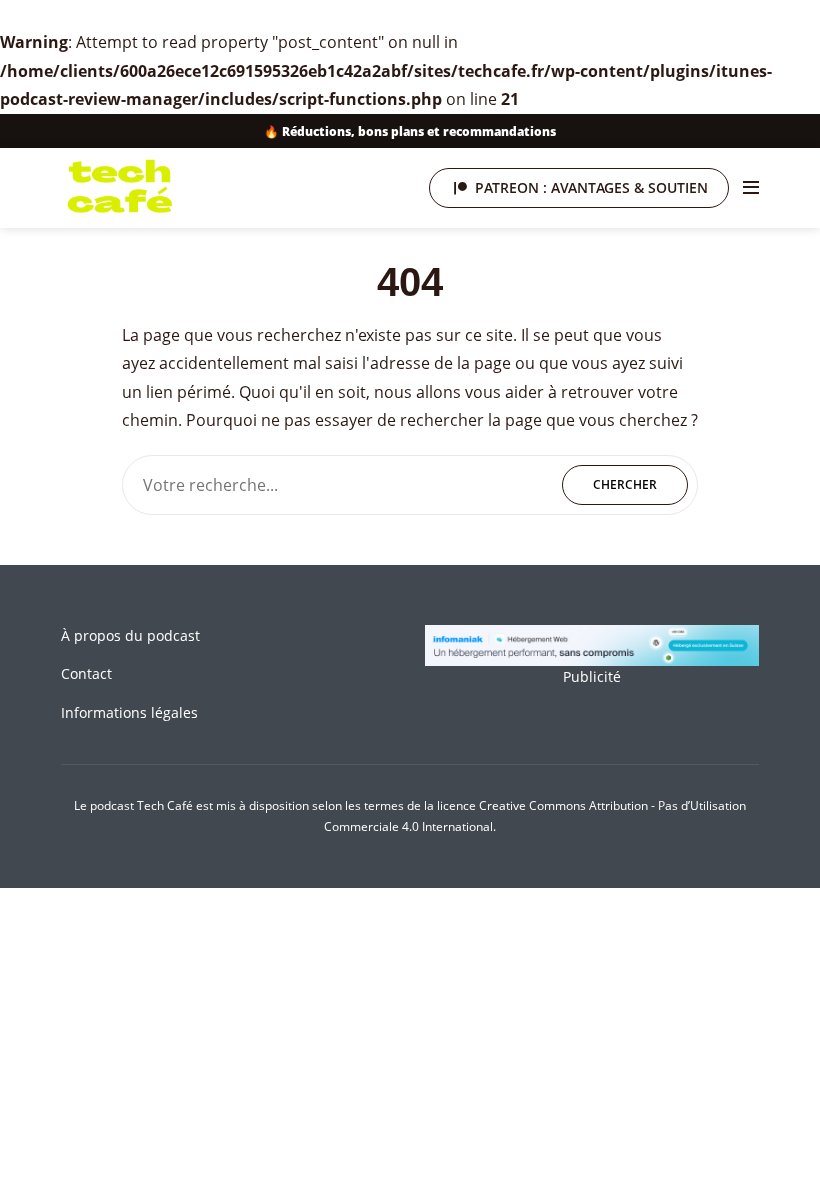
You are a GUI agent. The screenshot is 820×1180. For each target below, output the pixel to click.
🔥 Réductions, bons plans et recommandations (410, 131)
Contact (86, 673)
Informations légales (129, 712)
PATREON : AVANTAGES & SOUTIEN (591, 187)
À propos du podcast (130, 635)
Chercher (625, 484)
